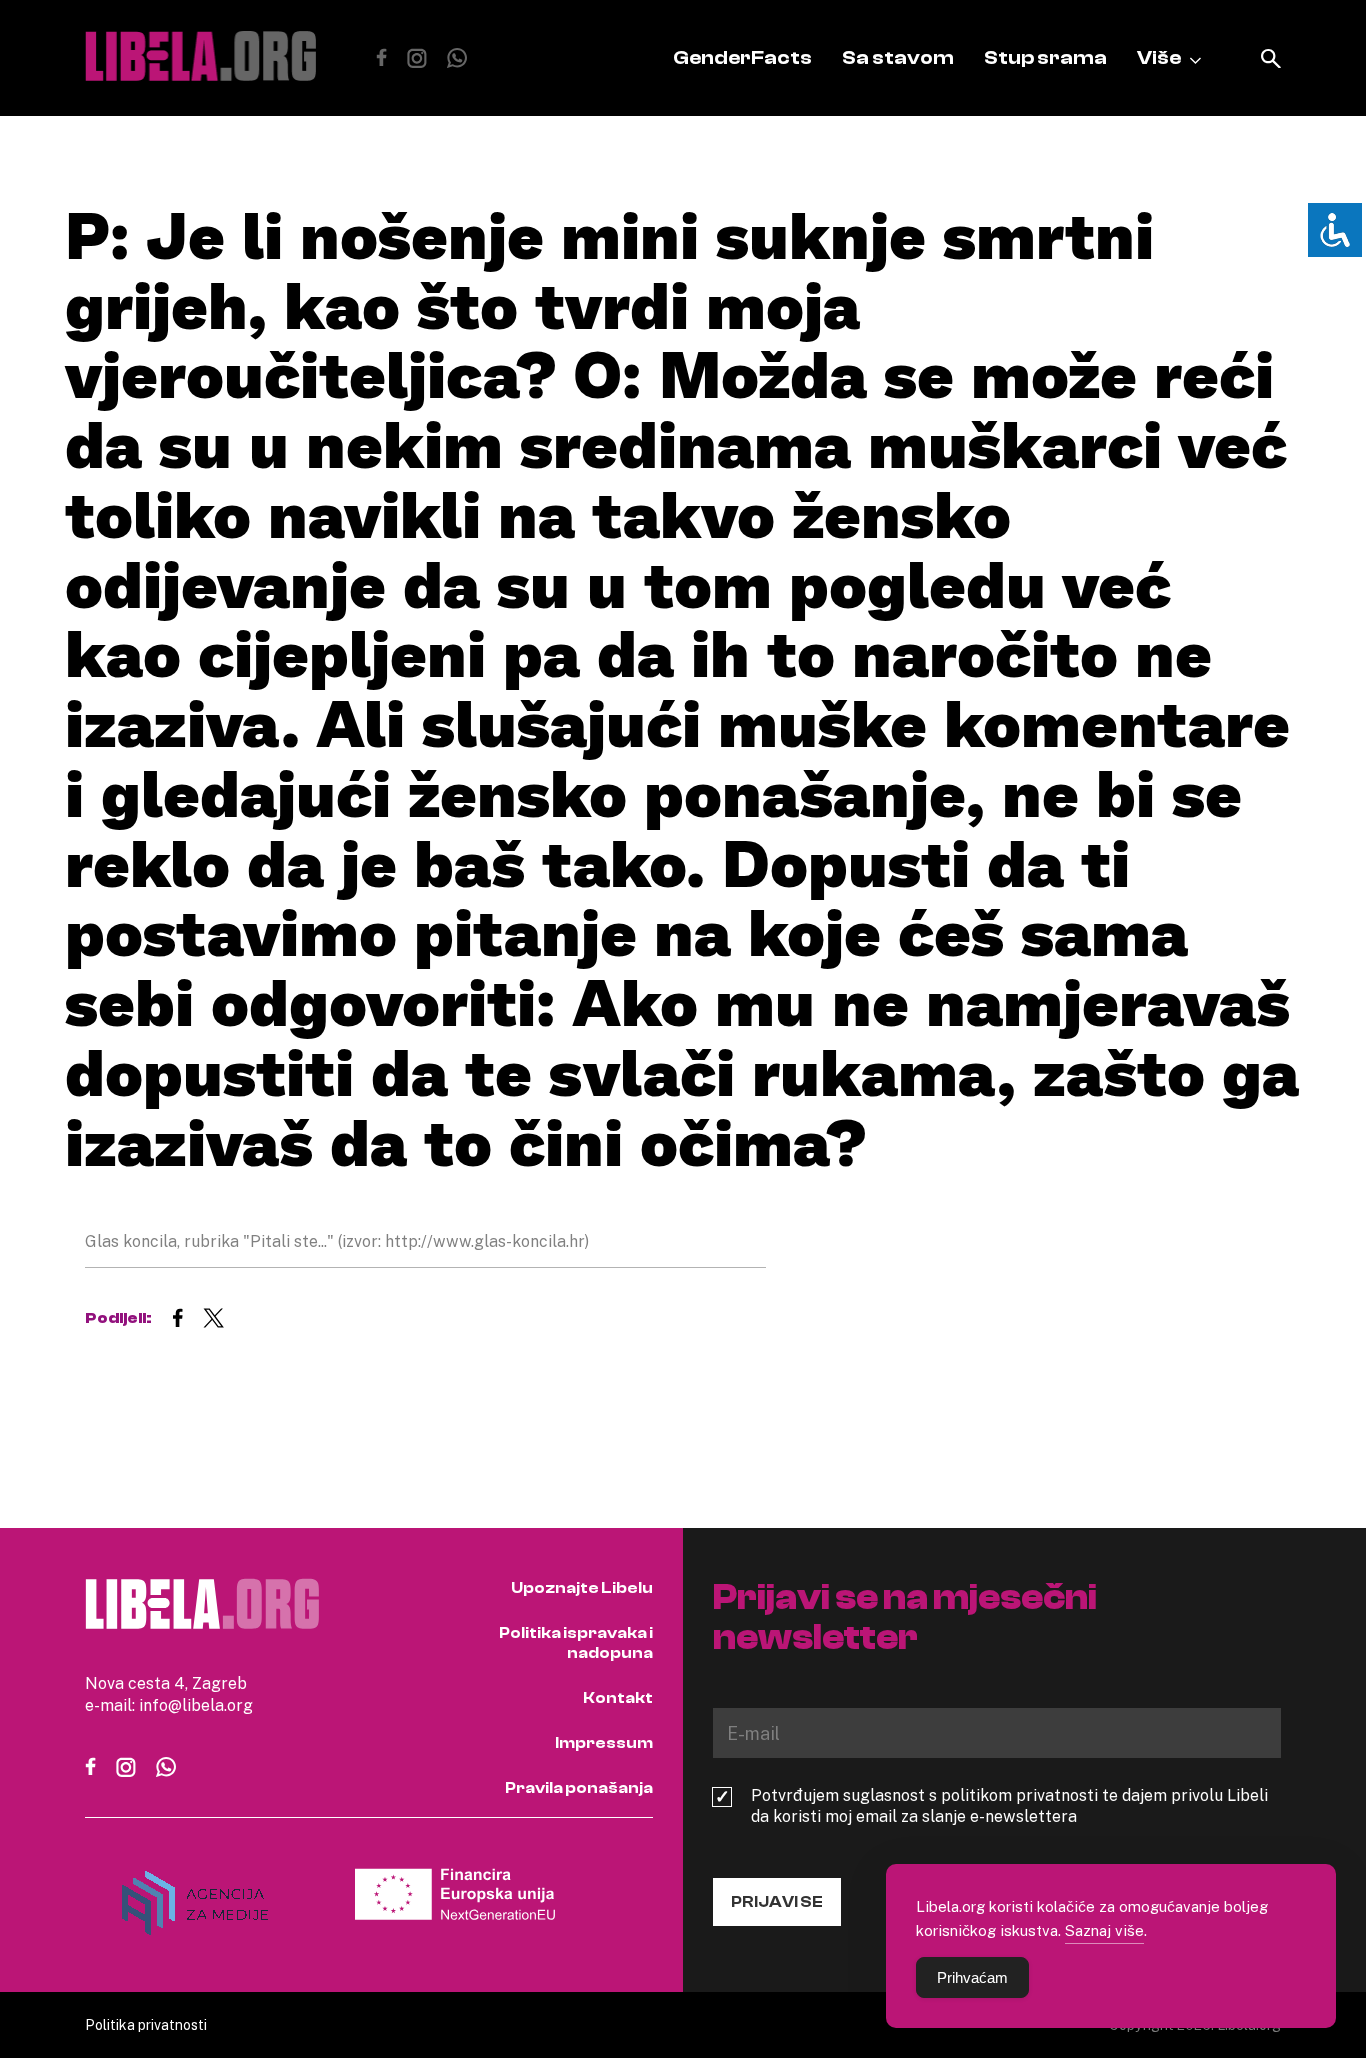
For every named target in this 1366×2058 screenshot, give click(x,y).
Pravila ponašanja (579, 1788)
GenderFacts (742, 57)
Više (1159, 57)
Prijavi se (777, 1902)
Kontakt (618, 1698)
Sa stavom (898, 57)
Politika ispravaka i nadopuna (576, 1643)
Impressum (604, 1743)
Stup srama (1045, 57)
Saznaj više (1104, 1930)
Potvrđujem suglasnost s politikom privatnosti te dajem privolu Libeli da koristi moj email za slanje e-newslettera (1009, 1806)
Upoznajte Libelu (582, 1588)
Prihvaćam (972, 1977)
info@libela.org (196, 1705)
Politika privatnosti (146, 2024)
